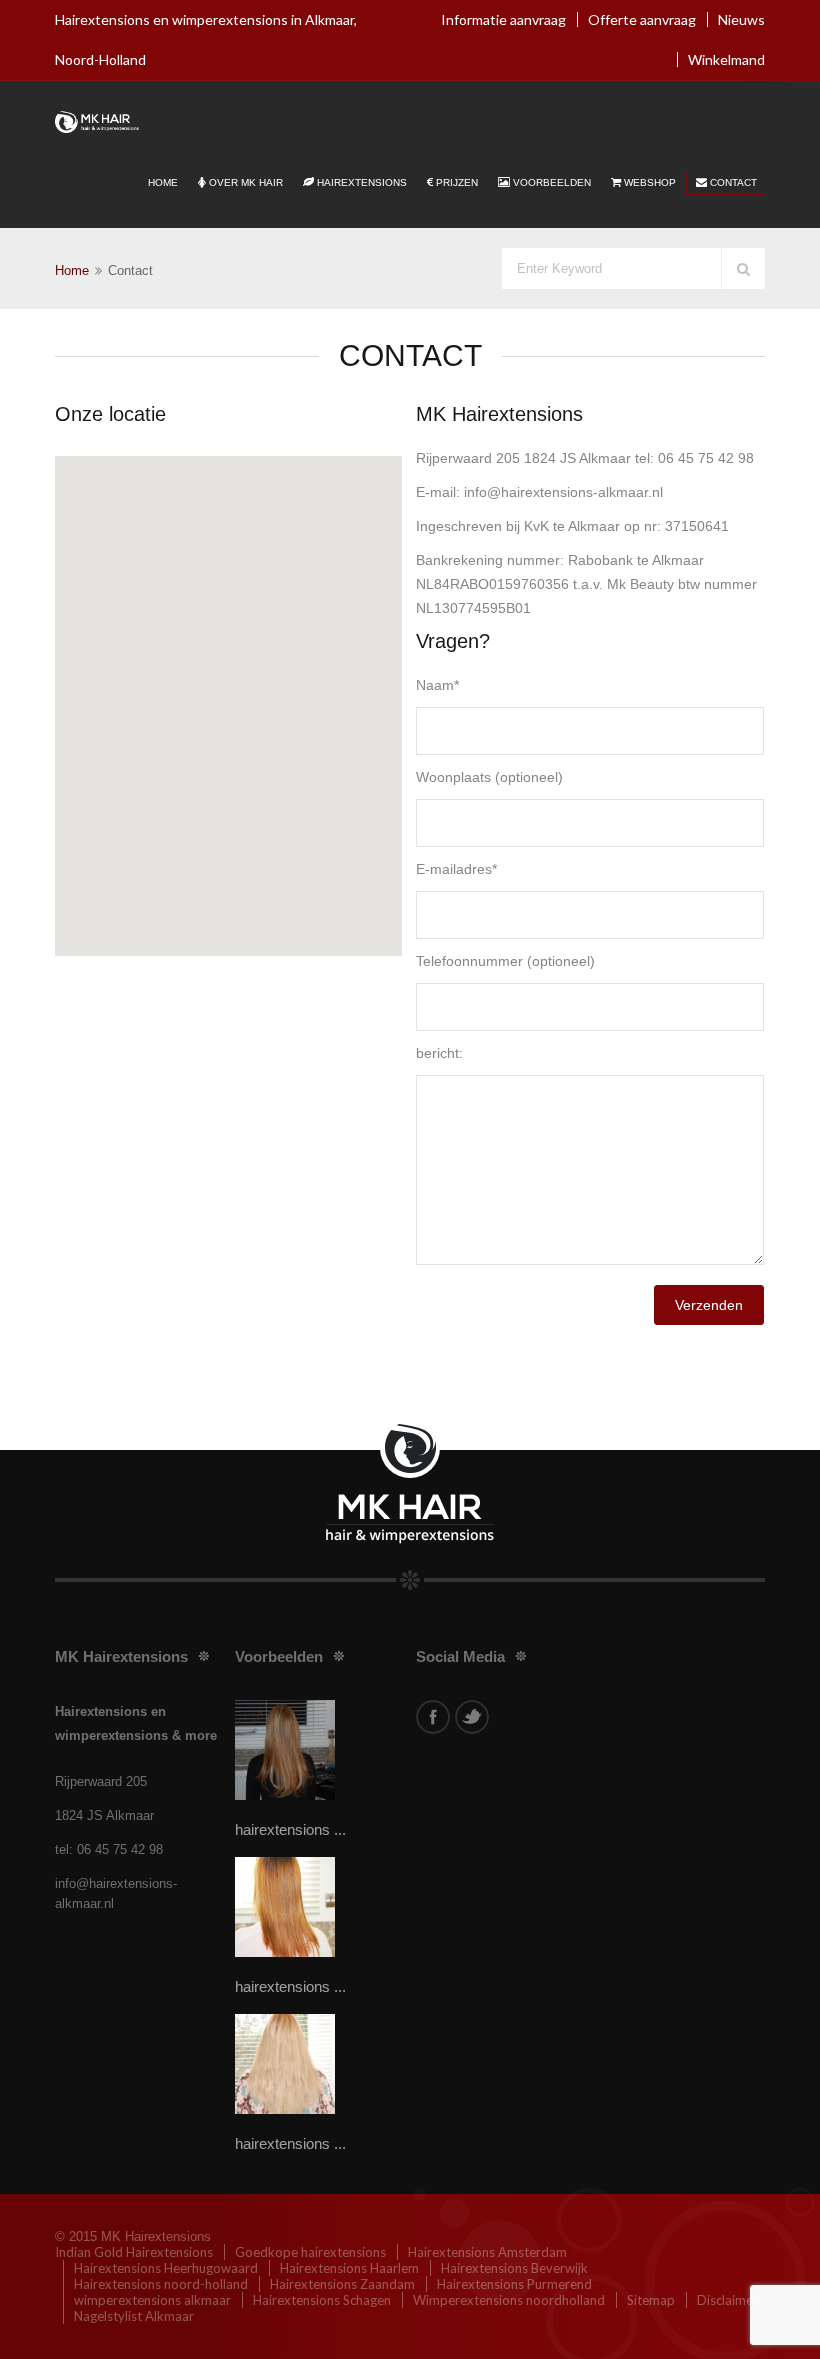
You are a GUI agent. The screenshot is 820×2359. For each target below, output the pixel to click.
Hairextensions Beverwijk (514, 2268)
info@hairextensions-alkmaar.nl (116, 1893)
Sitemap (651, 2300)
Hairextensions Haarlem (349, 2268)
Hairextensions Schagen (322, 2300)
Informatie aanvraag (503, 19)
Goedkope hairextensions (310, 2252)
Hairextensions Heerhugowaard (166, 2268)
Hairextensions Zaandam (342, 2284)
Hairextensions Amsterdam (487, 2252)
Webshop (650, 182)
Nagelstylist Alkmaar (134, 2316)
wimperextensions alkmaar (152, 2300)
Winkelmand (726, 59)
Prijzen (457, 182)
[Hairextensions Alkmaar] (97, 121)
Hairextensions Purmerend (514, 2284)
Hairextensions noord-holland (161, 2284)
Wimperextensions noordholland (509, 2300)
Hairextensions (362, 182)
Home (163, 182)
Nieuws (741, 19)
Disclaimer (727, 2300)
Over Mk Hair (246, 182)
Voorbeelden (552, 182)
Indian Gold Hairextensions (134, 2252)
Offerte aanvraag (642, 19)
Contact (733, 182)
